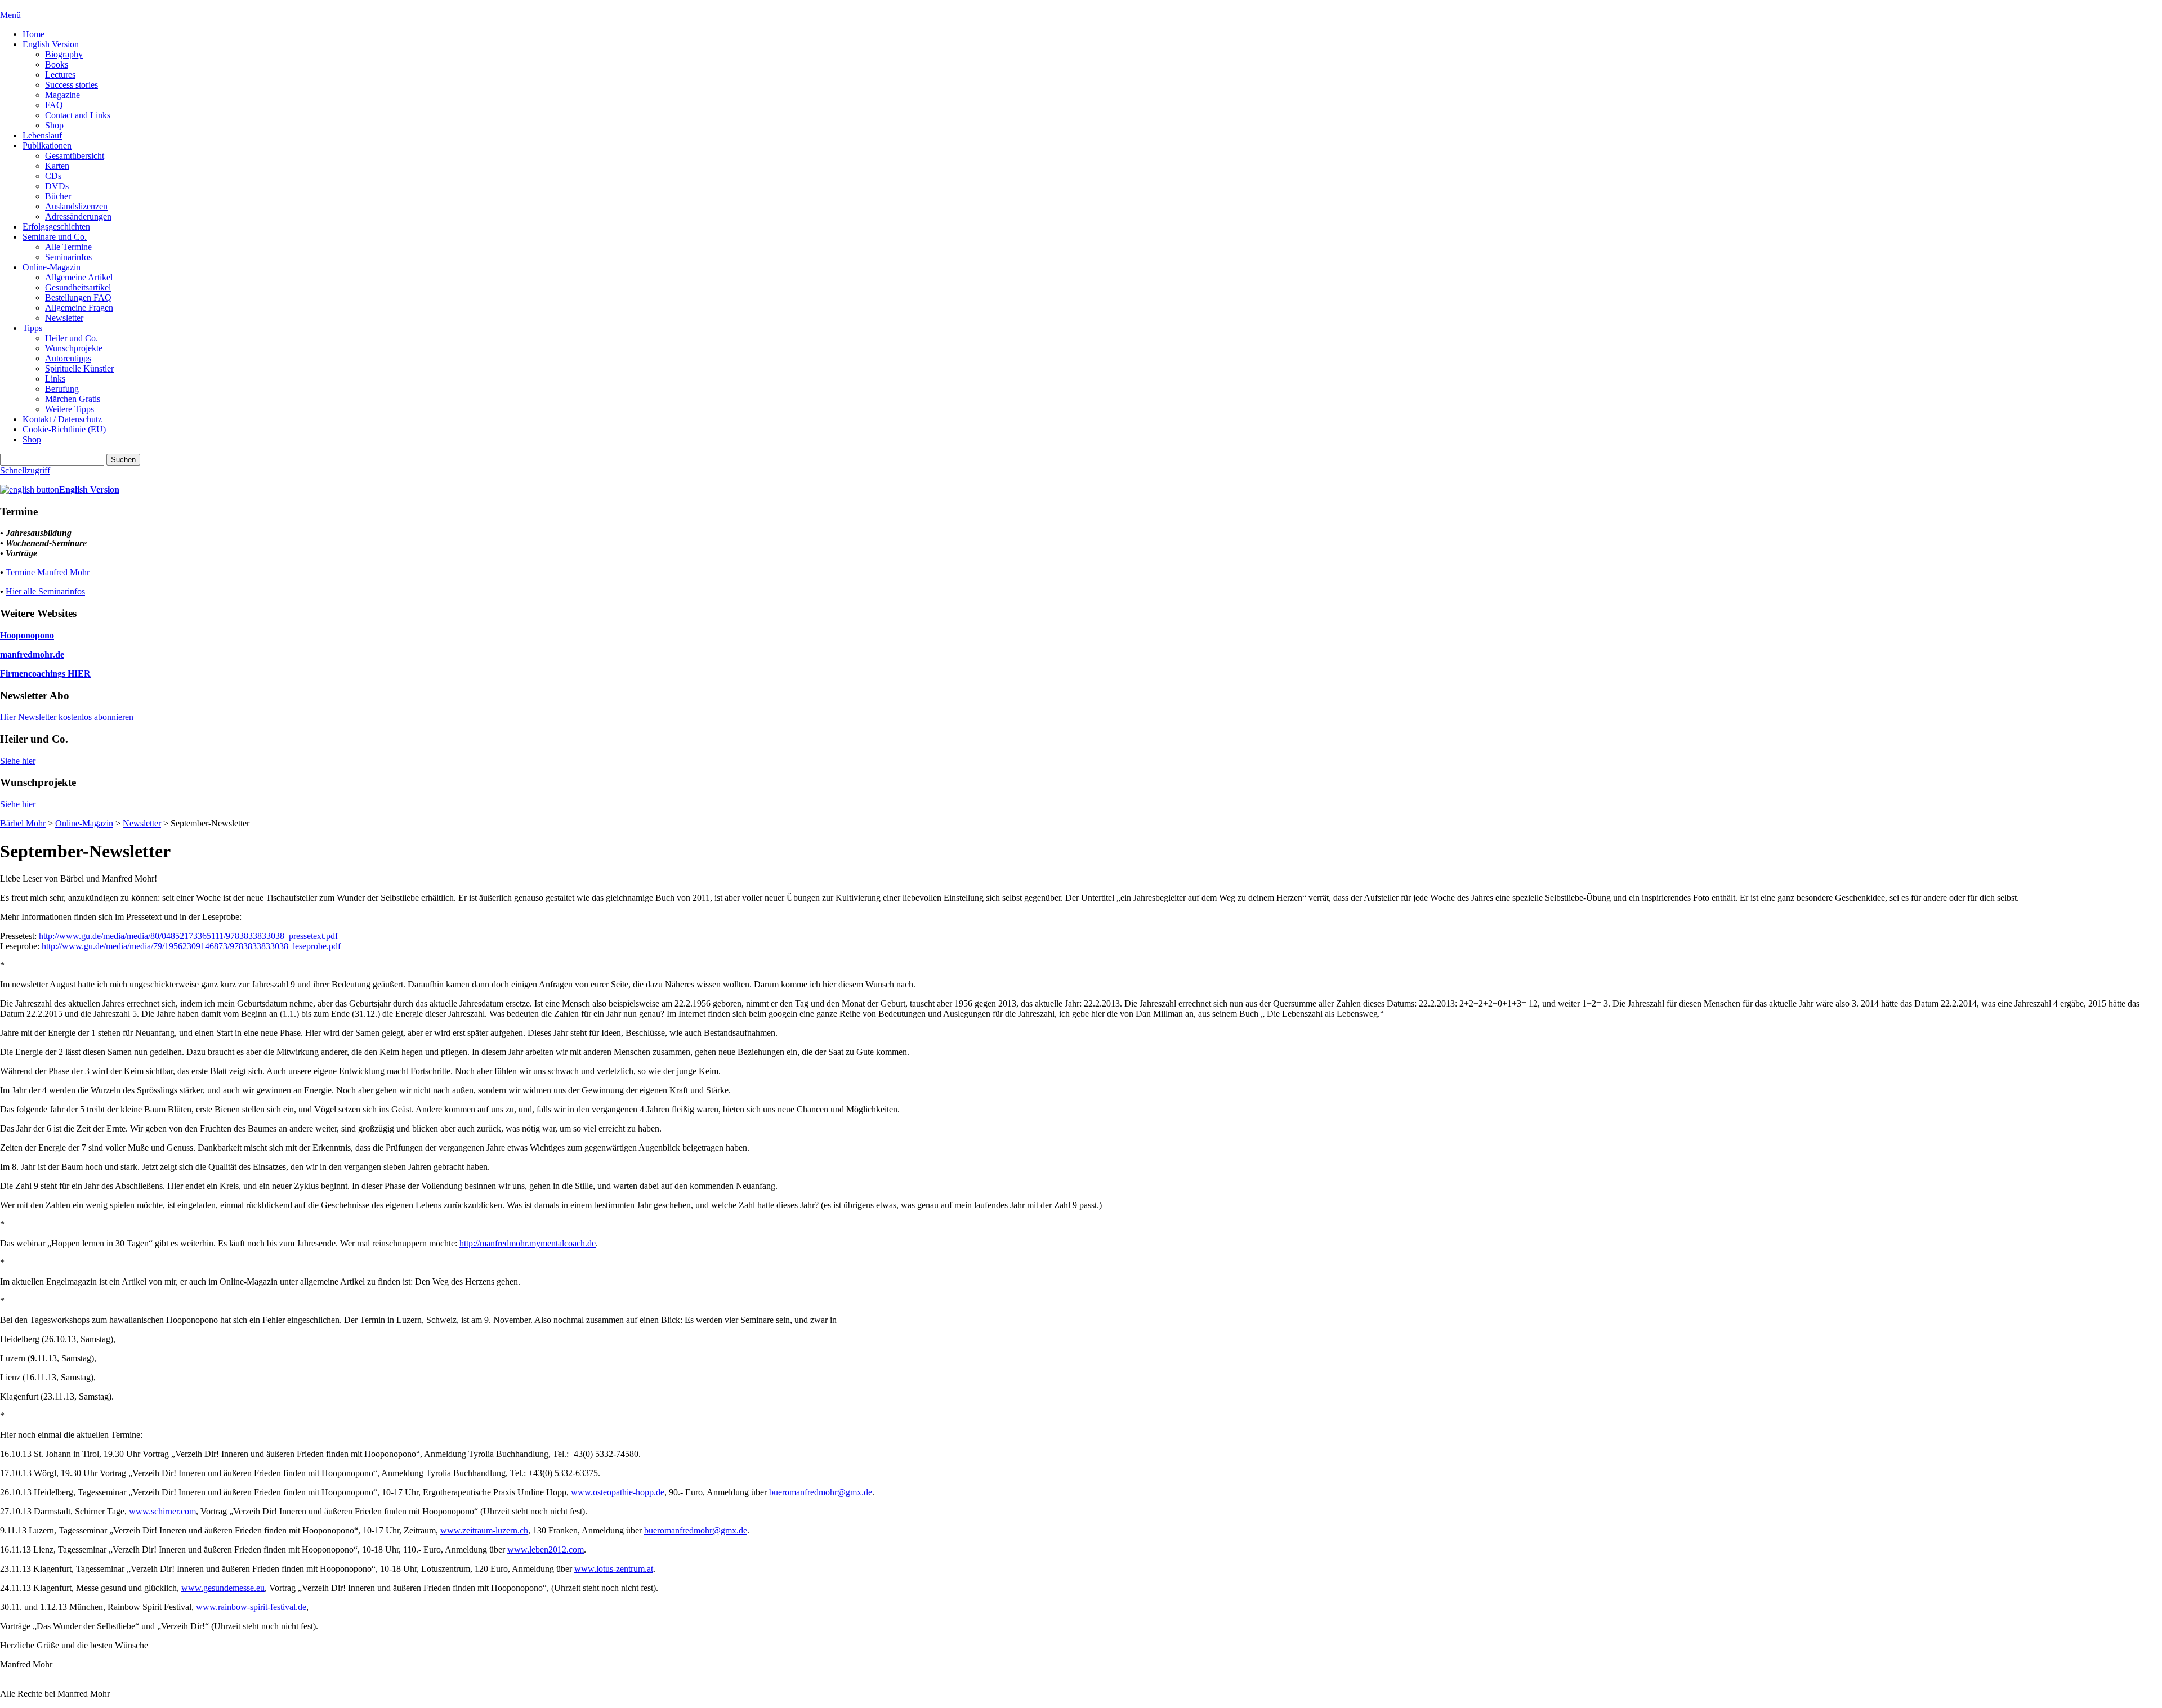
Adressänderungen (78, 216)
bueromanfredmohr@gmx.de (821, 1492)
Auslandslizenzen (76, 206)
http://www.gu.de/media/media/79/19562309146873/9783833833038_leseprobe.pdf (191, 946)
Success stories (72, 85)
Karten (57, 166)
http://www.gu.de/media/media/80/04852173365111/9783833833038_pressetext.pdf (188, 936)
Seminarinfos (68, 257)
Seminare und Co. (55, 237)
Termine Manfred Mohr (48, 572)
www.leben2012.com (546, 1550)
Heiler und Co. (72, 338)
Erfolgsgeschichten (56, 227)
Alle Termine (68, 247)
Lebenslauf (42, 135)
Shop (54, 125)
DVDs (57, 186)
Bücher (58, 196)
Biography (64, 54)
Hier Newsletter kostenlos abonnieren (67, 717)
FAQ (54, 105)
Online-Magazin (52, 267)
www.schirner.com (162, 1511)
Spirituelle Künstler (79, 368)
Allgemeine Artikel (79, 277)
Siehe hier (18, 761)
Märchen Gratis (73, 399)
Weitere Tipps (70, 409)
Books (57, 64)
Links (55, 379)
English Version (51, 44)
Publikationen (47, 146)
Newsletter (64, 318)
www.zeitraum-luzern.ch (484, 1530)
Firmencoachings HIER (45, 674)
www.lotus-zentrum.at (614, 1569)
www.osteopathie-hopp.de (618, 1492)
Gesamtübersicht (75, 156)
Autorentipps (68, 358)
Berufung (62, 389)
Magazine (62, 95)
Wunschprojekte (74, 348)
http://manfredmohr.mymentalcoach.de (528, 1243)
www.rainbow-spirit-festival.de (251, 1607)
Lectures (60, 75)
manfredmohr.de (32, 654)
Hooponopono (27, 635)
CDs (53, 176)
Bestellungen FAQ (78, 298)
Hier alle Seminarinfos (45, 591)
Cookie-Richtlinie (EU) (64, 429)
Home (33, 34)
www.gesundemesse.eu (223, 1588)
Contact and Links (78, 115)
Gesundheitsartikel (78, 287)
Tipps (32, 328)
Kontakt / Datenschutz (62, 419)
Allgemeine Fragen (79, 308)
